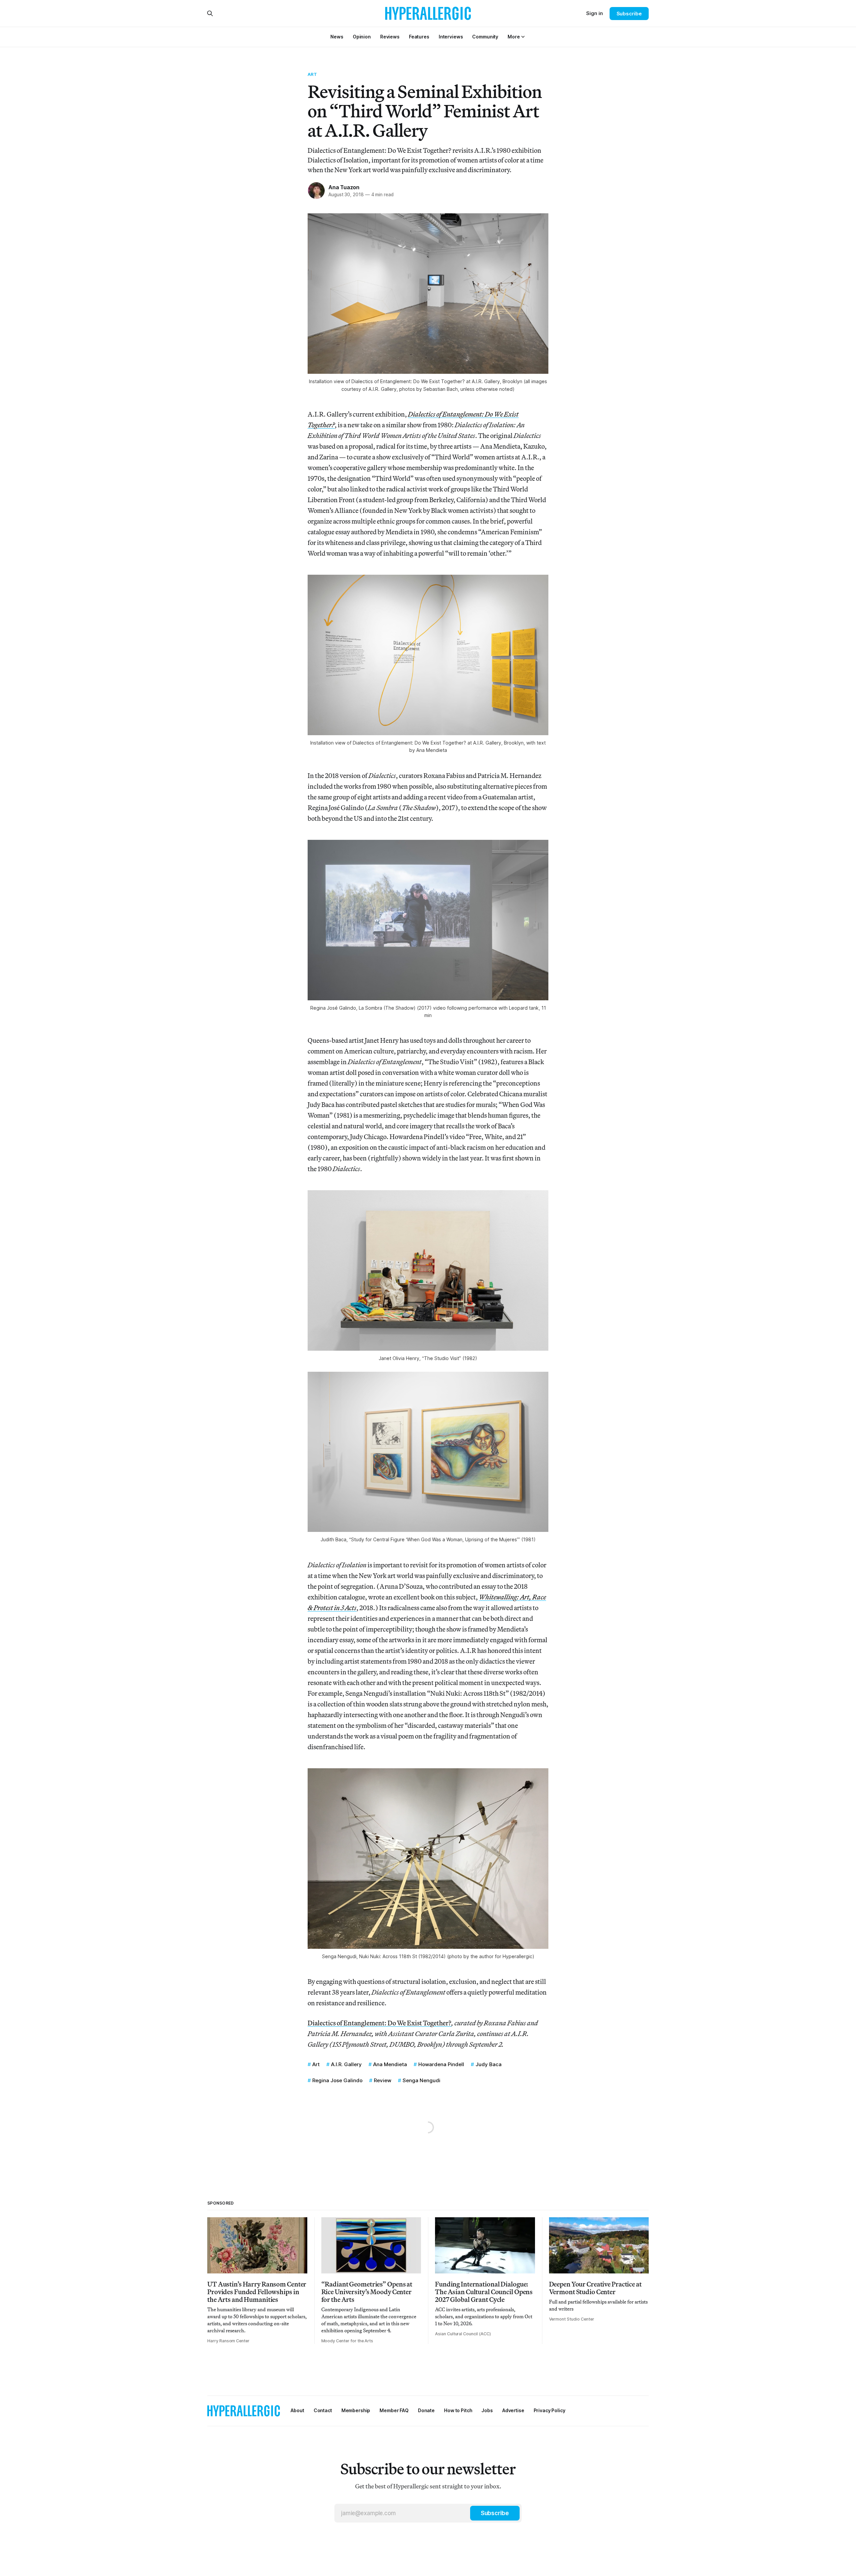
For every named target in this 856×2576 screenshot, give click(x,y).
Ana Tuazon (344, 187)
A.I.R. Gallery (346, 2064)
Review (383, 2080)
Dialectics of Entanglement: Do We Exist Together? (380, 2023)
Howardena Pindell (441, 2064)
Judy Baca (489, 2064)
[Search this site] (210, 13)
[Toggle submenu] (523, 37)
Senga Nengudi (421, 2080)
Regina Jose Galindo (337, 2080)
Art (312, 74)
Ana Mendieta (390, 2064)
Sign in (595, 13)
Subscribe (629, 14)
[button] (514, 37)
